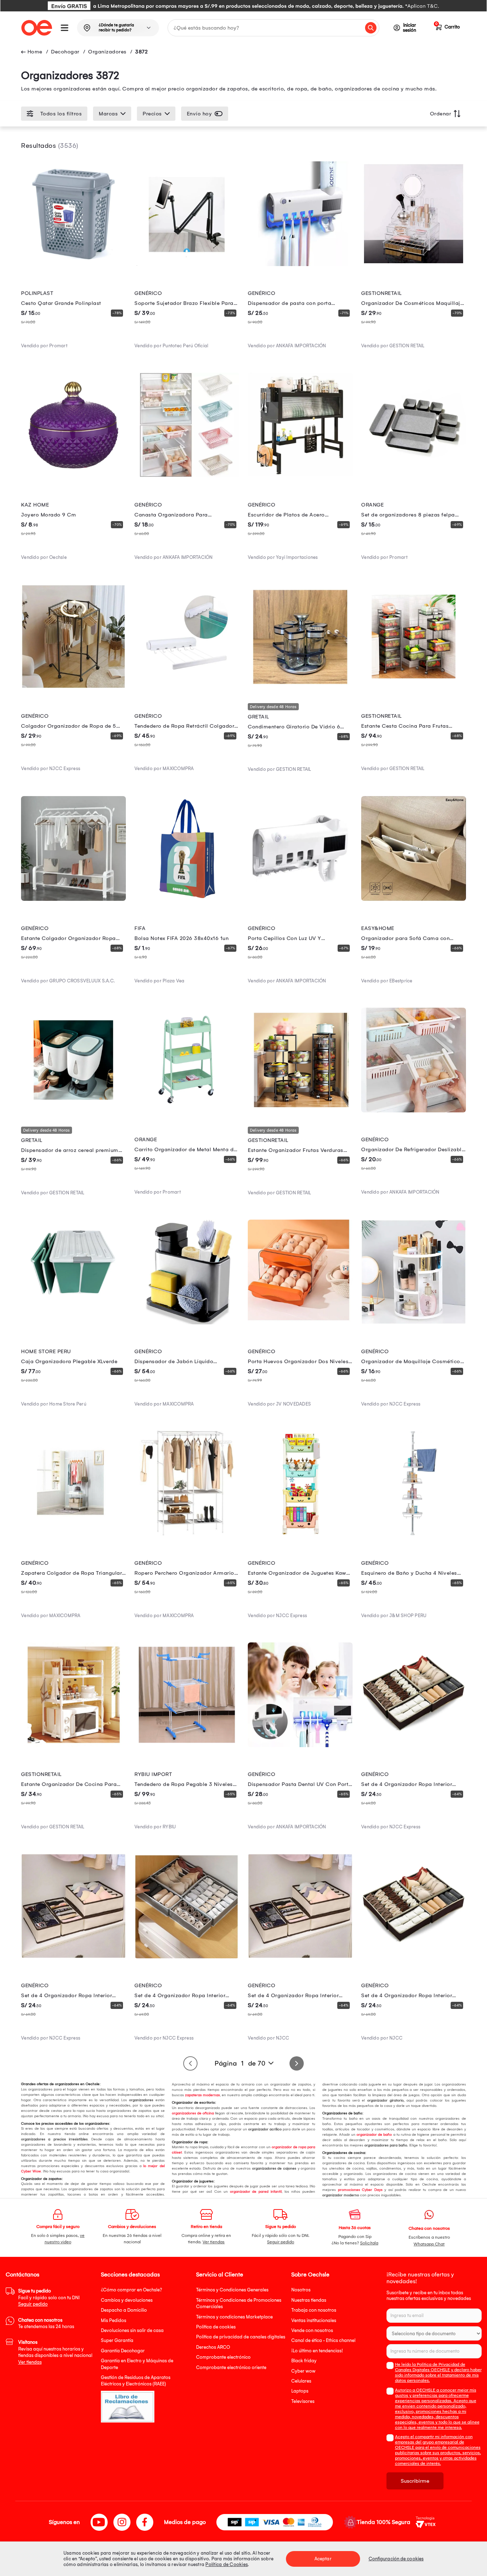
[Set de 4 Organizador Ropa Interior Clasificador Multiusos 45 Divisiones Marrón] (414, 1745)
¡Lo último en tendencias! (317, 2351)
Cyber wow (303, 2371)
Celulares (301, 2381)
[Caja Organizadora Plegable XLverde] (73, 1323)
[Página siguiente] (297, 2063)
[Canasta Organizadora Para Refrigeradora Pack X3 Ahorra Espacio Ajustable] (187, 476)
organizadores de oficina (193, 2113)
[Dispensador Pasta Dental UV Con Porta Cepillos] (300, 1745)
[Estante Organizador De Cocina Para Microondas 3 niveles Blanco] (73, 1745)
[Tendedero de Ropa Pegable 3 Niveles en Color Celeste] (187, 1745)
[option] (243, 6)
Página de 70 (240, 2063)
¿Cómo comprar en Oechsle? (132, 2290)
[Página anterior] (190, 2063)
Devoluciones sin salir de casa (132, 2330)
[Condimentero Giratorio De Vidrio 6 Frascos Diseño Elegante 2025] (300, 687)
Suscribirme (415, 2481)
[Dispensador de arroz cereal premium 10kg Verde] (73, 1111)
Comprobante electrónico (223, 2357)
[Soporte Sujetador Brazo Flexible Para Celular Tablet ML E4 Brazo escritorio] (187, 264)
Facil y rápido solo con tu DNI (49, 2297)
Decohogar (65, 52)
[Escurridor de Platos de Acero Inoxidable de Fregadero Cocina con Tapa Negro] (300, 476)
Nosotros (301, 2290)
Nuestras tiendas (309, 2300)
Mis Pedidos (114, 2320)
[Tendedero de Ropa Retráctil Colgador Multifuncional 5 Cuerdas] (187, 687)
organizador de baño (374, 2135)
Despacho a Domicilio (124, 2310)
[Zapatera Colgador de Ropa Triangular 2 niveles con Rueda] (73, 1534)
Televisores (303, 2401)
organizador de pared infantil (256, 2192)
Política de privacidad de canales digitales (241, 2337)
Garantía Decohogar (123, 2351)
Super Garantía (117, 2340)
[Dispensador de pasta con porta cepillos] (300, 264)
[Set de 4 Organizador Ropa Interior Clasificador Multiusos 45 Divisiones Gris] (187, 1957)
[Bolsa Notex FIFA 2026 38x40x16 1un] (187, 899)
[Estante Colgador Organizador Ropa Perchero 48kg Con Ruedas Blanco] (73, 899)
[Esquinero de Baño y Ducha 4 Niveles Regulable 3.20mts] (414, 1534)
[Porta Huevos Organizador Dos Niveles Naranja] (300, 1323)
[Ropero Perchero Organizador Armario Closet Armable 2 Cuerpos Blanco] (187, 1534)
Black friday (304, 2361)
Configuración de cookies (396, 2559)
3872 (141, 52)
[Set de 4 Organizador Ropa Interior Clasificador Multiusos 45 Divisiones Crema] (73, 1957)
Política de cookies (216, 2327)
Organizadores (107, 52)
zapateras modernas (203, 2095)
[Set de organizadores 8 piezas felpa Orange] (414, 476)
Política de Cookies (227, 2564)
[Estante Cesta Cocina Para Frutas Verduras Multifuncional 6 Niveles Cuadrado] (414, 687)
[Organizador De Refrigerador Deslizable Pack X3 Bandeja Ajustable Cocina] (414, 1111)
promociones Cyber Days (360, 2190)
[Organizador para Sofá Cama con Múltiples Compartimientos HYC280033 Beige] (414, 899)
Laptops (300, 2391)
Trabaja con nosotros (314, 2310)
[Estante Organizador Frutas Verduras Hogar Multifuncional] (300, 1111)
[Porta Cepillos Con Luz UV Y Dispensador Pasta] (300, 899)
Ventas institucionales (314, 2320)
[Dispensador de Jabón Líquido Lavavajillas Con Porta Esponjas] (187, 1323)
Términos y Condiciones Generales (232, 2290)
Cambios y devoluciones (127, 2300)
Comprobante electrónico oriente (231, 2367)
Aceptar (323, 2559)
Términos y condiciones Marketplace (234, 2317)
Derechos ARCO (213, 2347)
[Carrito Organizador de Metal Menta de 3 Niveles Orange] (187, 1111)
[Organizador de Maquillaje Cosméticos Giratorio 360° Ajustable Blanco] (414, 1323)
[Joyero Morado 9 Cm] (73, 476)
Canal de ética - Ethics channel (323, 2340)
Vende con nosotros (312, 2330)
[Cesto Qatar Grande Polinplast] (73, 264)
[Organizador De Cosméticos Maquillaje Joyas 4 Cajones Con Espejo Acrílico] (414, 264)
